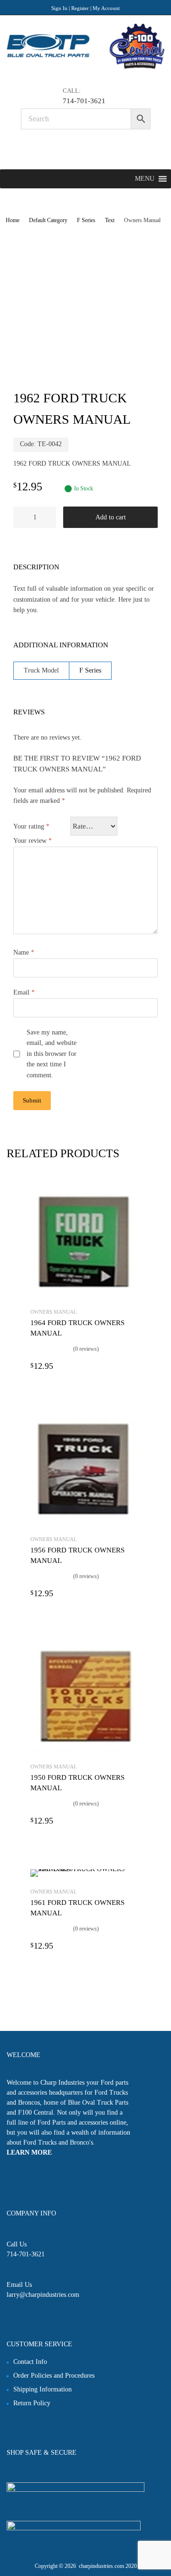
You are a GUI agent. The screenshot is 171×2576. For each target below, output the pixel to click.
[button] (145, 179)
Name (24, 952)
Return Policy (32, 2403)
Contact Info (30, 2362)
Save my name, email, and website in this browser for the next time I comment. (52, 1054)
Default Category (48, 220)
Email (24, 992)
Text (110, 220)
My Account (106, 8)
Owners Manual (54, 1312)
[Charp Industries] (85, 67)
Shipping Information (43, 2389)
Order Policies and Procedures (54, 2376)
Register (80, 8)
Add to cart (111, 517)
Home (13, 220)
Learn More (29, 2152)
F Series (86, 220)
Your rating (31, 826)
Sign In (59, 8)
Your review (33, 841)
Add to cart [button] (135, 1366)
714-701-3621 (84, 101)
